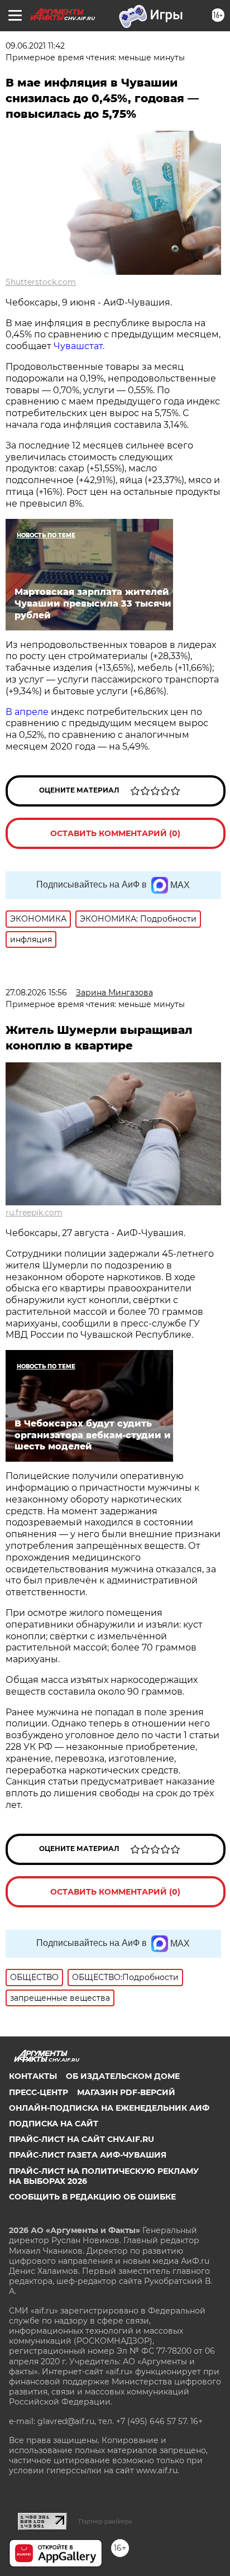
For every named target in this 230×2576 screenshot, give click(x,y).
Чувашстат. (79, 346)
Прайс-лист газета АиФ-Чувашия (88, 2155)
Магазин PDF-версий (126, 2092)
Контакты (33, 2076)
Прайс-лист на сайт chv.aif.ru (82, 2139)
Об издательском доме (123, 2076)
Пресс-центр (39, 2092)
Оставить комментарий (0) (115, 833)
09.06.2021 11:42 (35, 46)
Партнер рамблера (105, 2521)
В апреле (27, 712)
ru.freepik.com (34, 1213)
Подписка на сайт (54, 2124)
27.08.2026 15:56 (36, 993)
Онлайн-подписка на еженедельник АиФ (109, 2108)
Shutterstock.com (41, 282)
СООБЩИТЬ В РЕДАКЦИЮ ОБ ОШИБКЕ (92, 2197)
